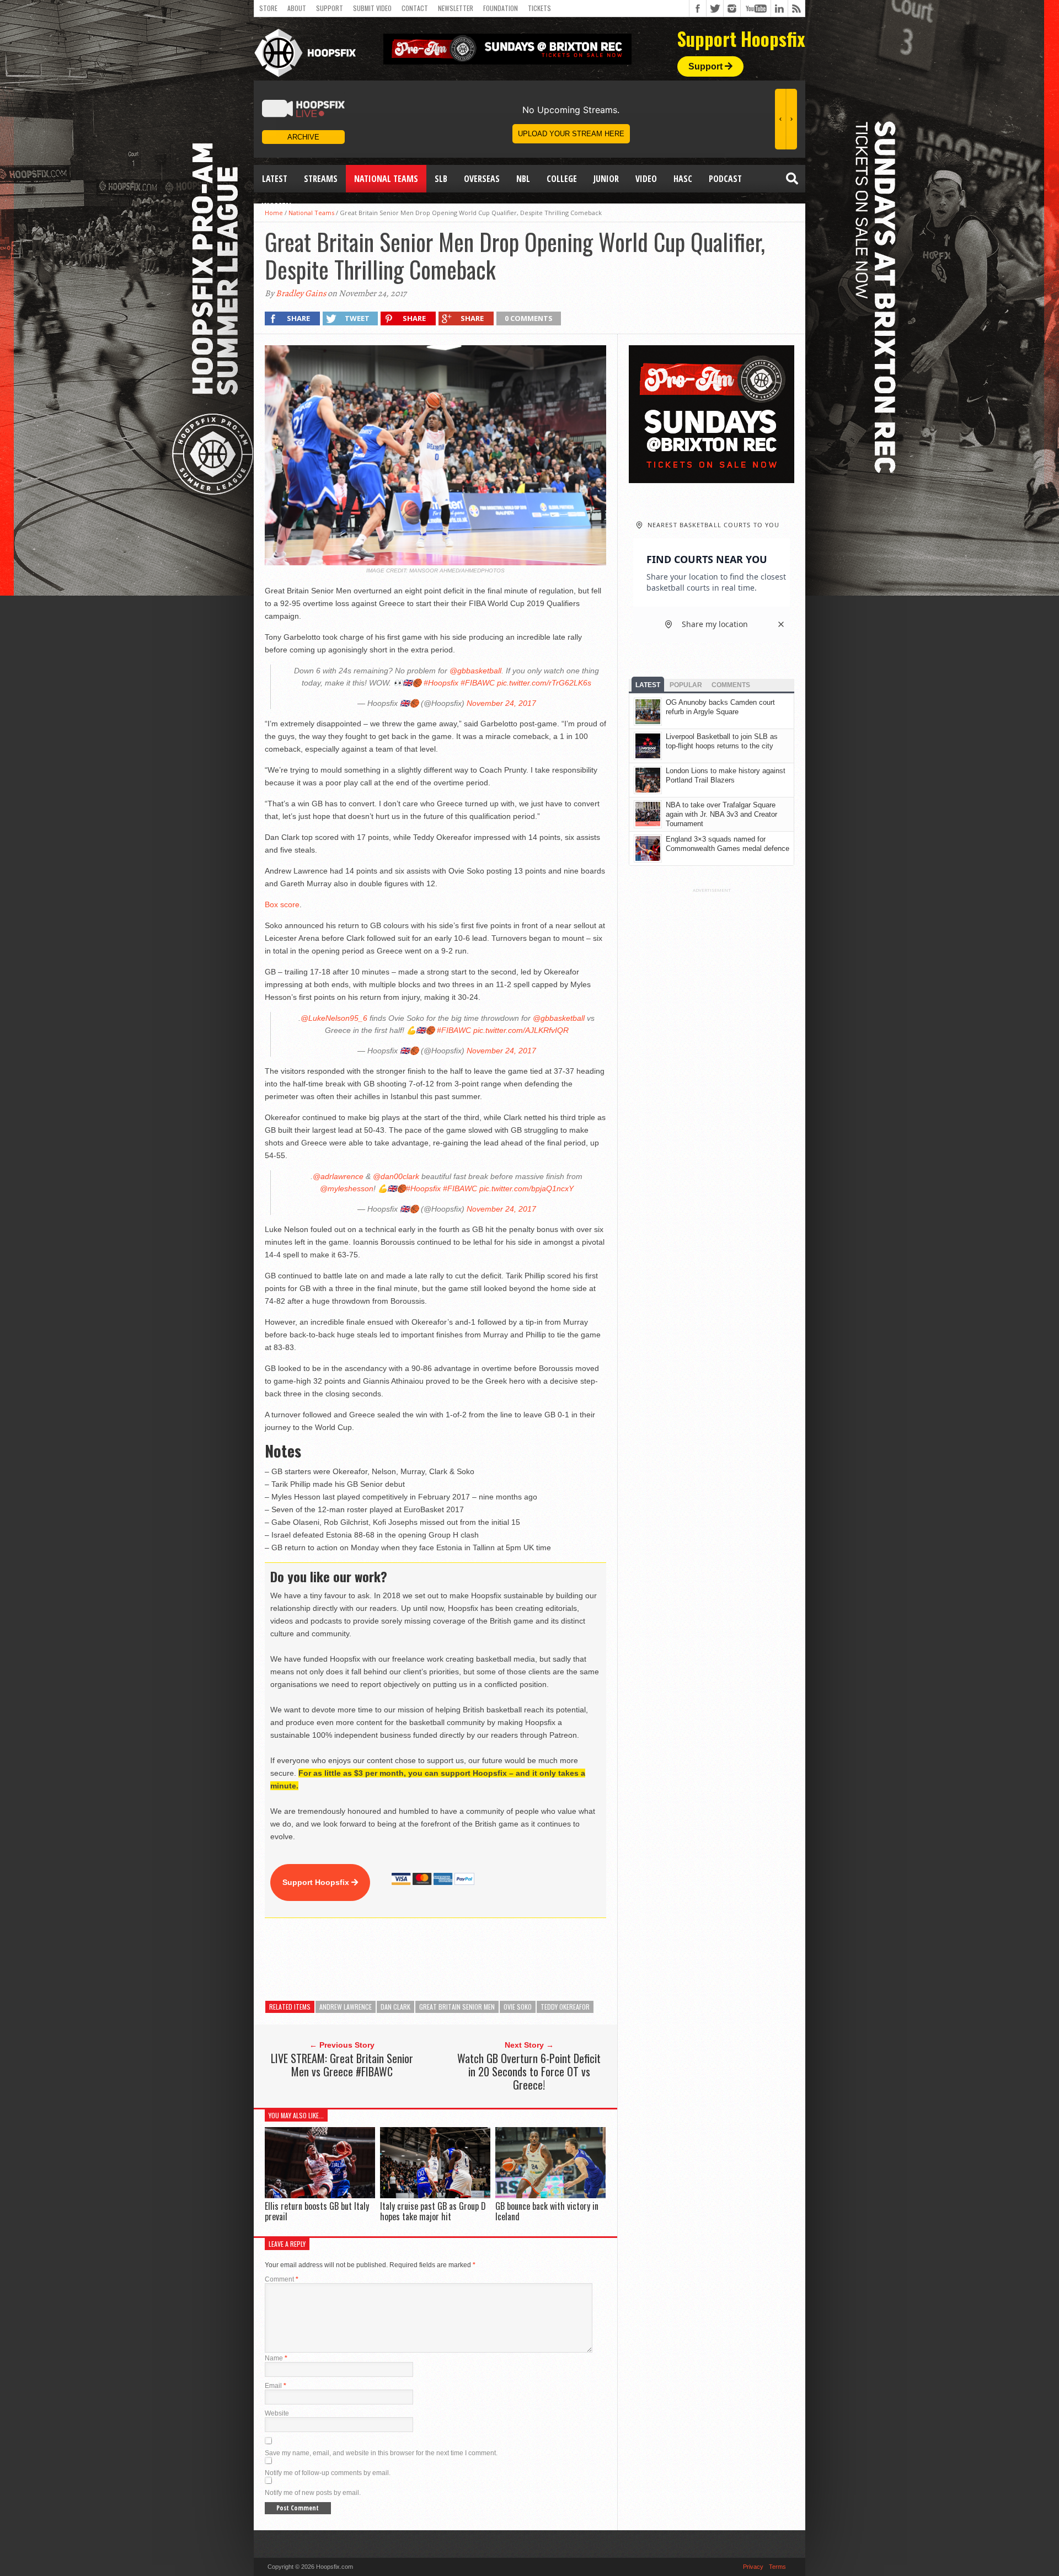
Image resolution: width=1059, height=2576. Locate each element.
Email (276, 2386)
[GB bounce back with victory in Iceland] (550, 2196)
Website (277, 2413)
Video (646, 179)
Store (268, 8)
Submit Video (372, 8)
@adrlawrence (338, 1176)
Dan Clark (395, 2007)
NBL (523, 179)
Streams (321, 179)
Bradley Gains (301, 293)
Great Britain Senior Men (457, 2007)
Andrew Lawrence (346, 2007)
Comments (731, 685)
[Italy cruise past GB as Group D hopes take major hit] (435, 2196)
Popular (686, 685)
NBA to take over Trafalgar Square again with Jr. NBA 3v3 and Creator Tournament (721, 814)
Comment (282, 2279)
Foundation (501, 8)
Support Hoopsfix (317, 1882)
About (297, 8)
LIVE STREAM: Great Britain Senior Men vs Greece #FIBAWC (342, 2065)
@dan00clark (396, 1176)
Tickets (539, 8)
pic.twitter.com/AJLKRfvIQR (521, 1030)
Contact (415, 8)
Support (330, 8)
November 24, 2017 (501, 703)
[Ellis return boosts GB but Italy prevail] (320, 2196)
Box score (282, 904)
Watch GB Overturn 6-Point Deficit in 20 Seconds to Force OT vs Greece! (529, 2071)
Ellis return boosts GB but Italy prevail (317, 2211)
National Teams (386, 179)
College (562, 179)
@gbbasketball (475, 671)
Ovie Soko (518, 2007)
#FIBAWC (478, 683)
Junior (606, 179)
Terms (777, 2567)
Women (277, 206)
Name (276, 2358)
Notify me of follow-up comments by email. (328, 2473)
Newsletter (456, 8)
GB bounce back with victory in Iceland (547, 2211)
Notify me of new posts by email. (313, 2493)
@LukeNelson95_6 (334, 1018)
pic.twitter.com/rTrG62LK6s (544, 683)
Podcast (725, 179)
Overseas (482, 179)
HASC (683, 179)
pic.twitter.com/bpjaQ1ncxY (526, 1188)
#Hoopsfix (441, 683)
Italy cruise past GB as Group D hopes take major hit (433, 2211)
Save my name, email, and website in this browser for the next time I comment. (381, 2453)
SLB (441, 179)
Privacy (753, 2567)
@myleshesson (347, 1188)
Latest (275, 179)
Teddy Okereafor (565, 2007)
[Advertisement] (466, 1959)
